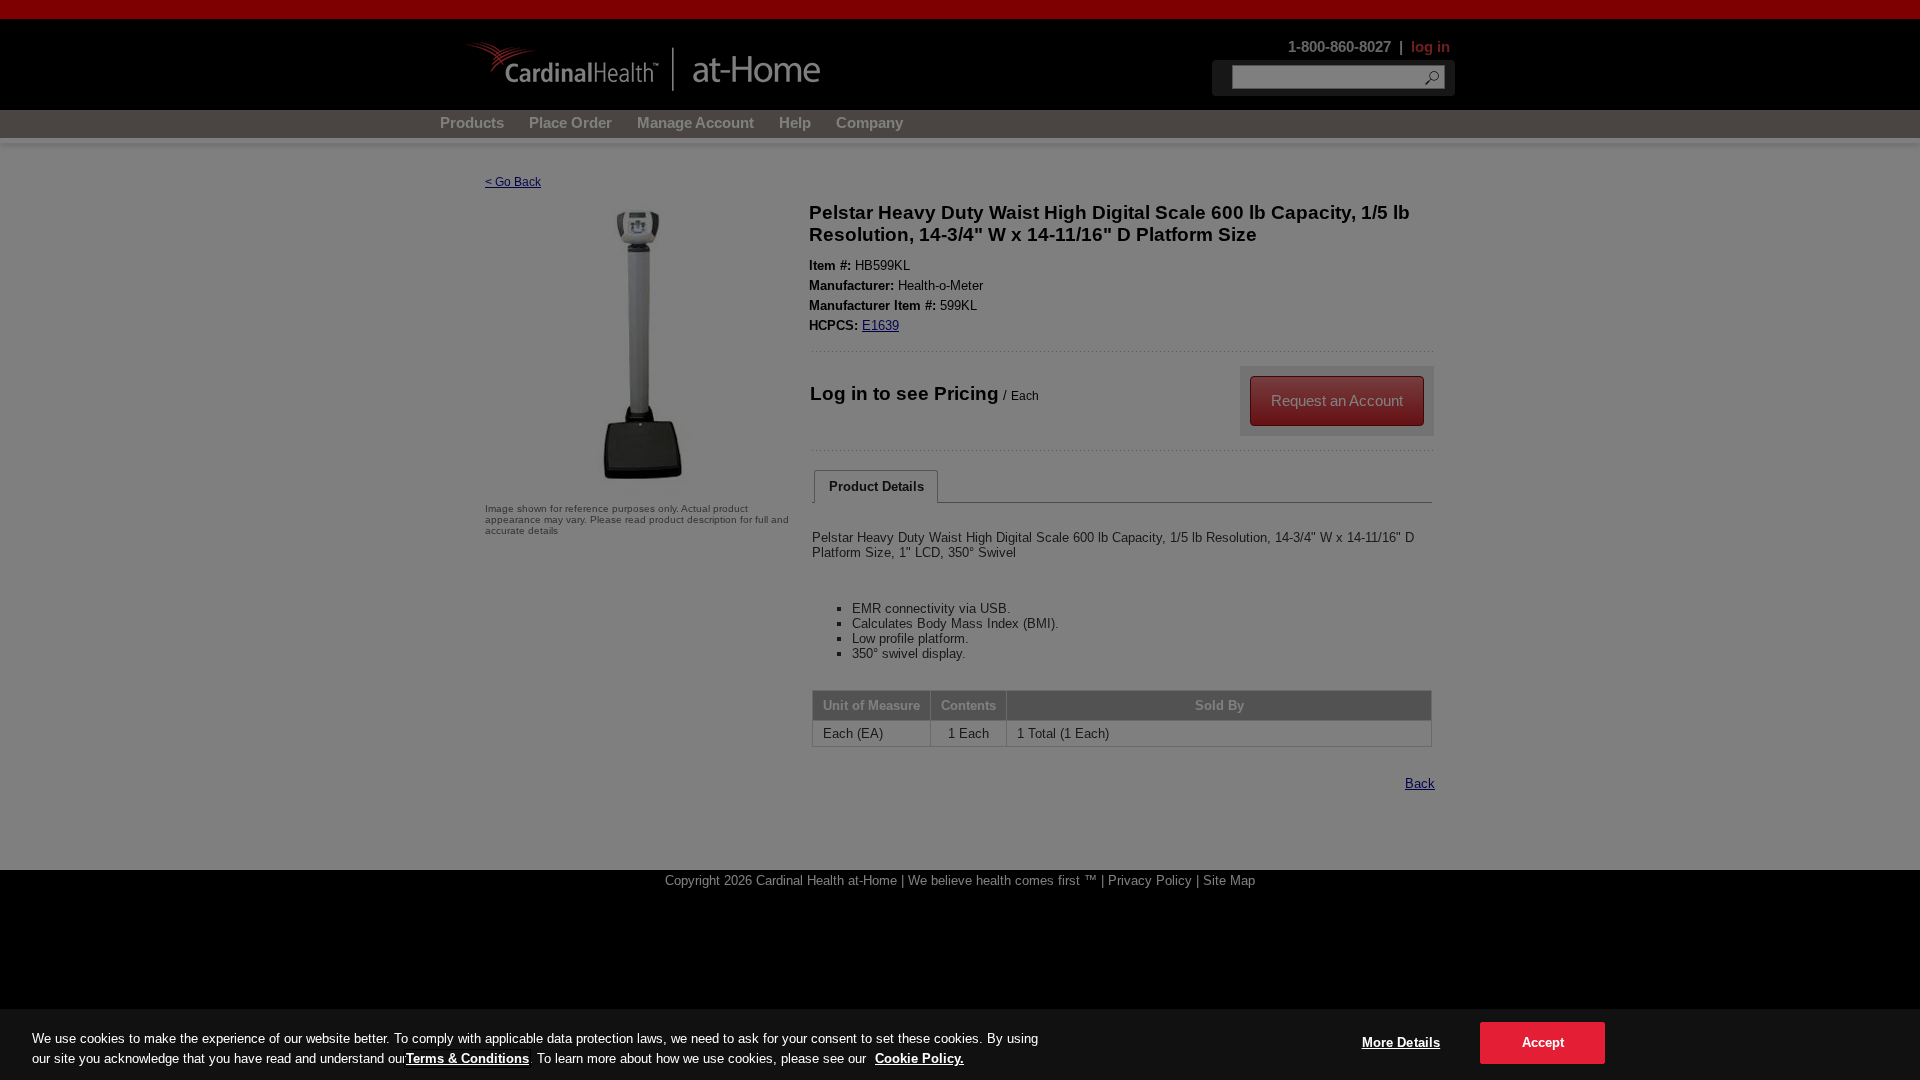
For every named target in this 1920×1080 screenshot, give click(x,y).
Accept (1543, 1042)
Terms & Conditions (467, 1058)
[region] (960, 1044)
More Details (1401, 1042)
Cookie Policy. (919, 1058)
